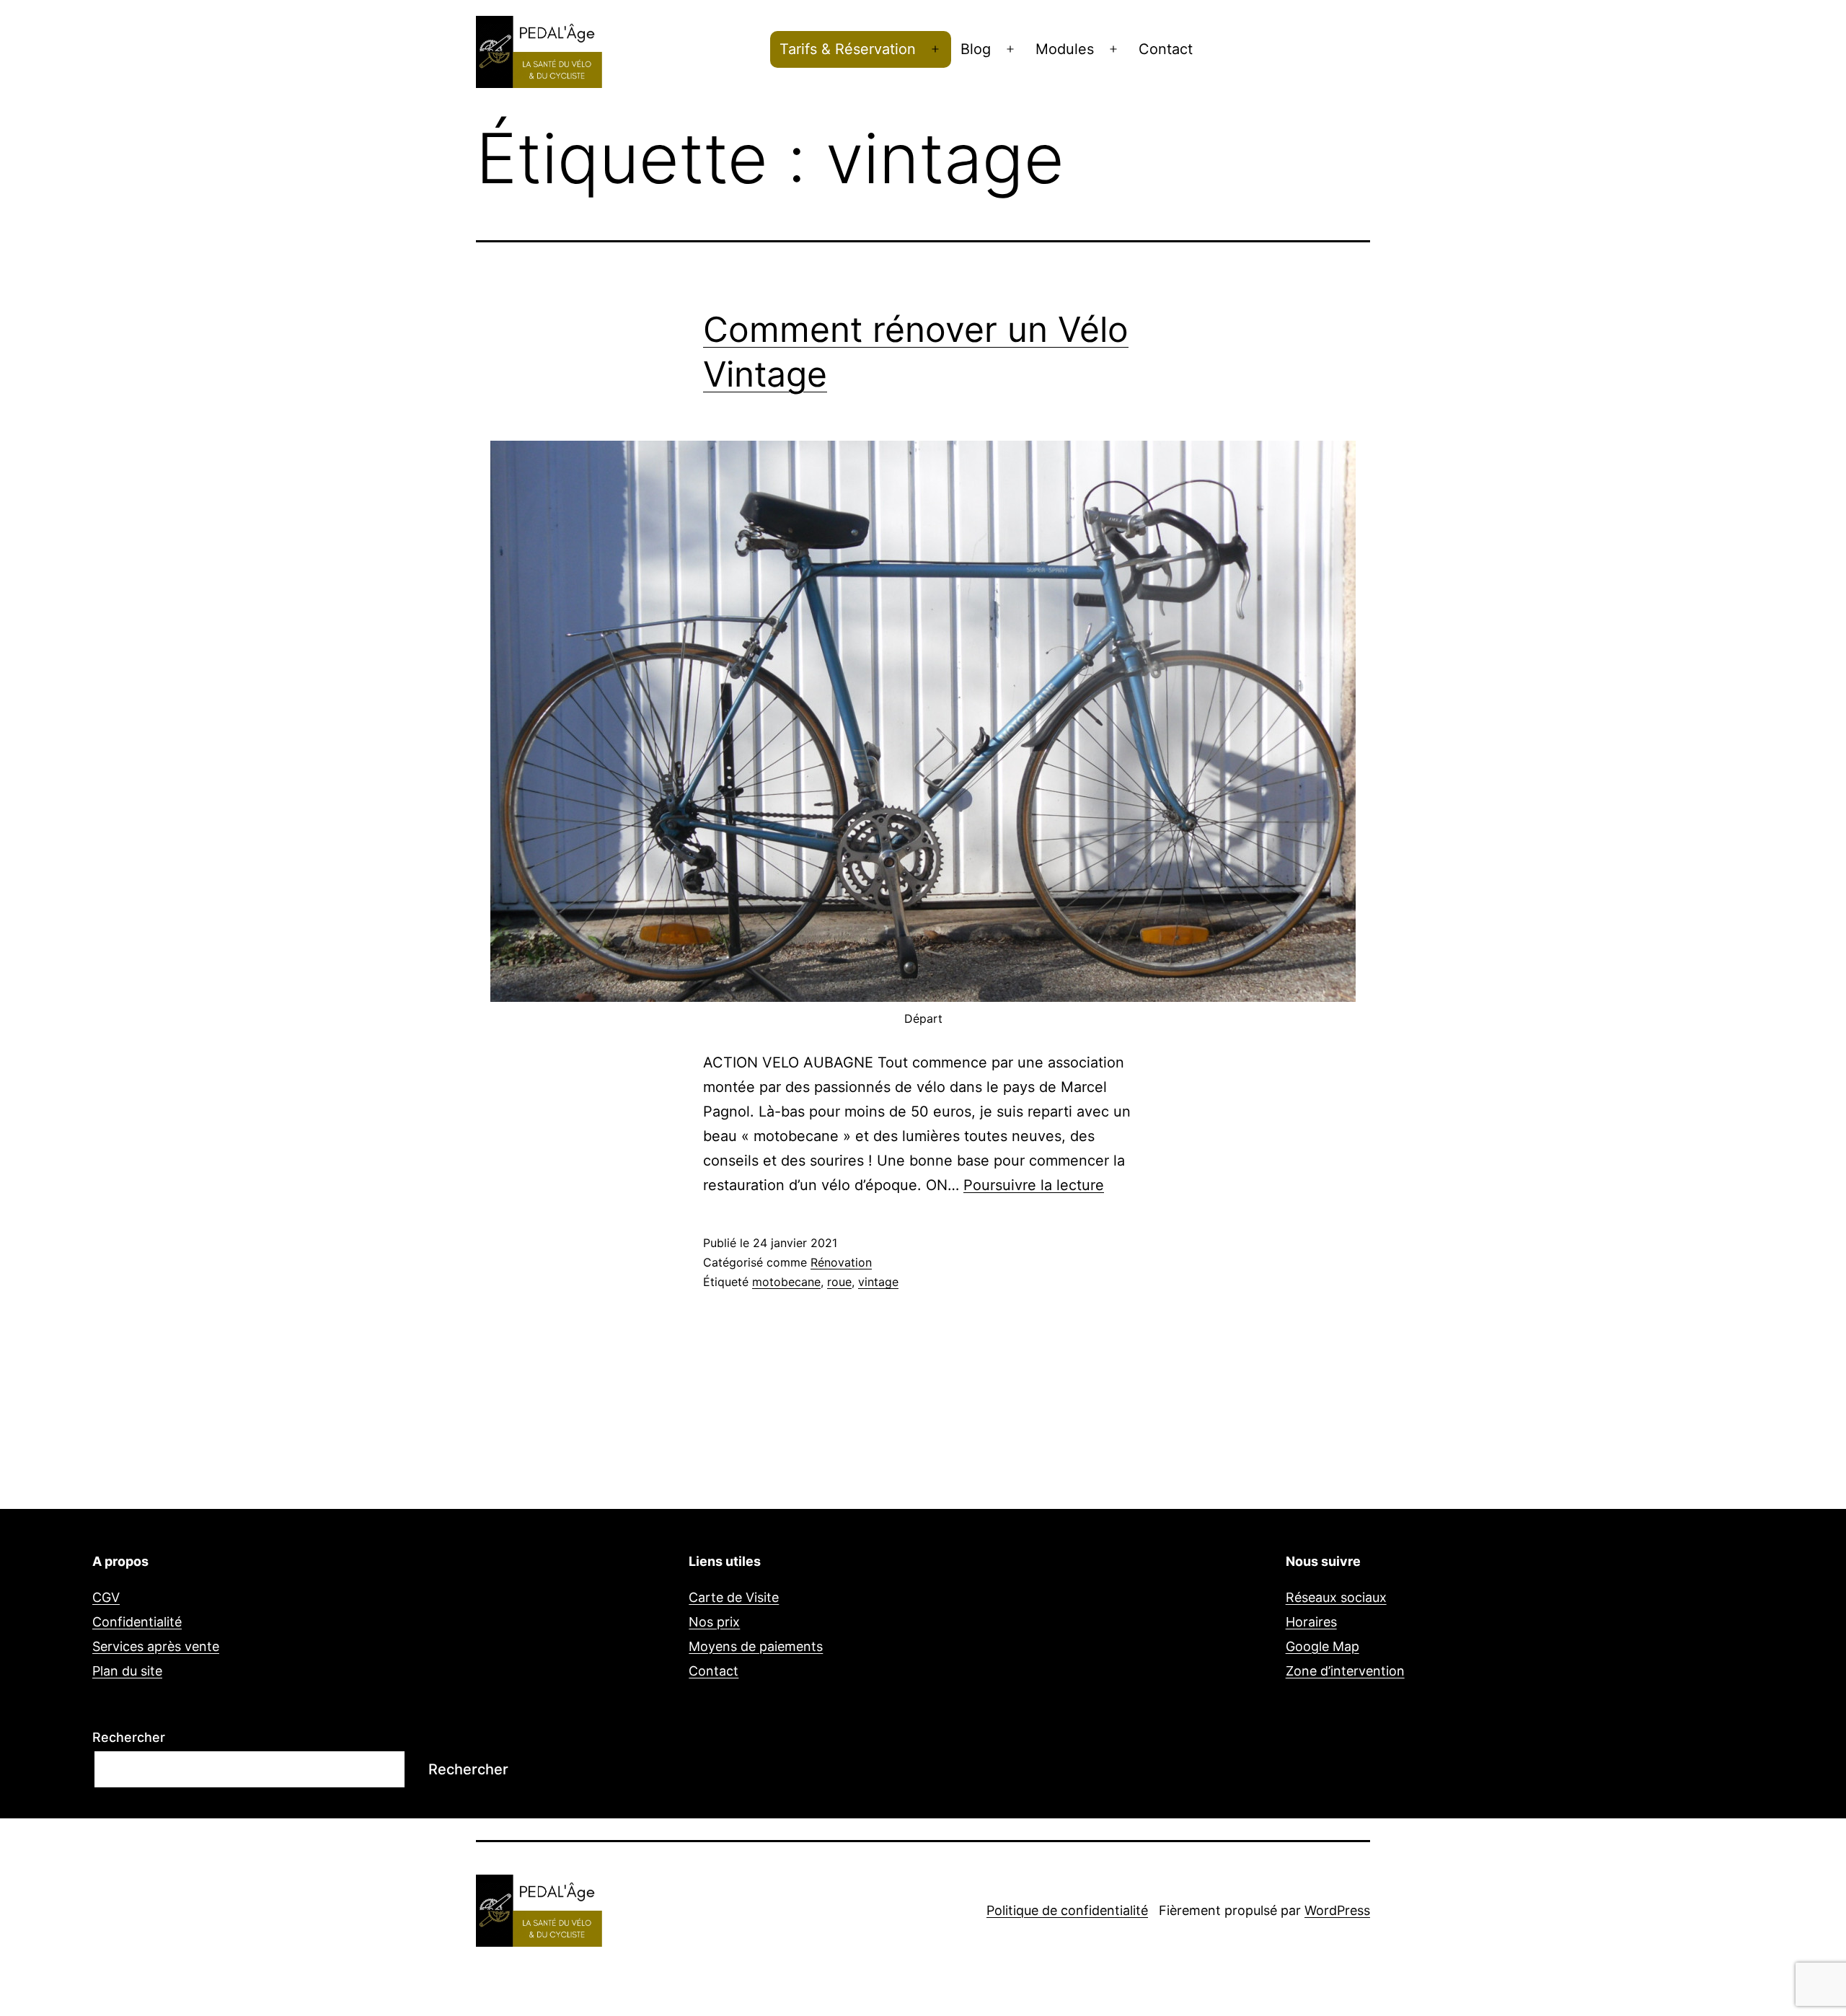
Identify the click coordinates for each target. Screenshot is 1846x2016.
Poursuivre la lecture (1034, 1185)
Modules (1065, 49)
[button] (1815, 20)
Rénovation (841, 1262)
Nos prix (714, 1622)
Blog (976, 49)
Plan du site (127, 1671)
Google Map (1322, 1646)
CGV (106, 1597)
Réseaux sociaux (1336, 1597)
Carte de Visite (734, 1597)
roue (839, 1282)
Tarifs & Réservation (848, 49)
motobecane (786, 1282)
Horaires (1311, 1622)
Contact (1166, 49)
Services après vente (156, 1646)
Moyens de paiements (756, 1646)
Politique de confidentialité (1067, 1910)
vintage (878, 1282)
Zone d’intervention (1345, 1671)
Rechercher (129, 1737)
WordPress (1337, 1910)
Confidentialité (137, 1622)
